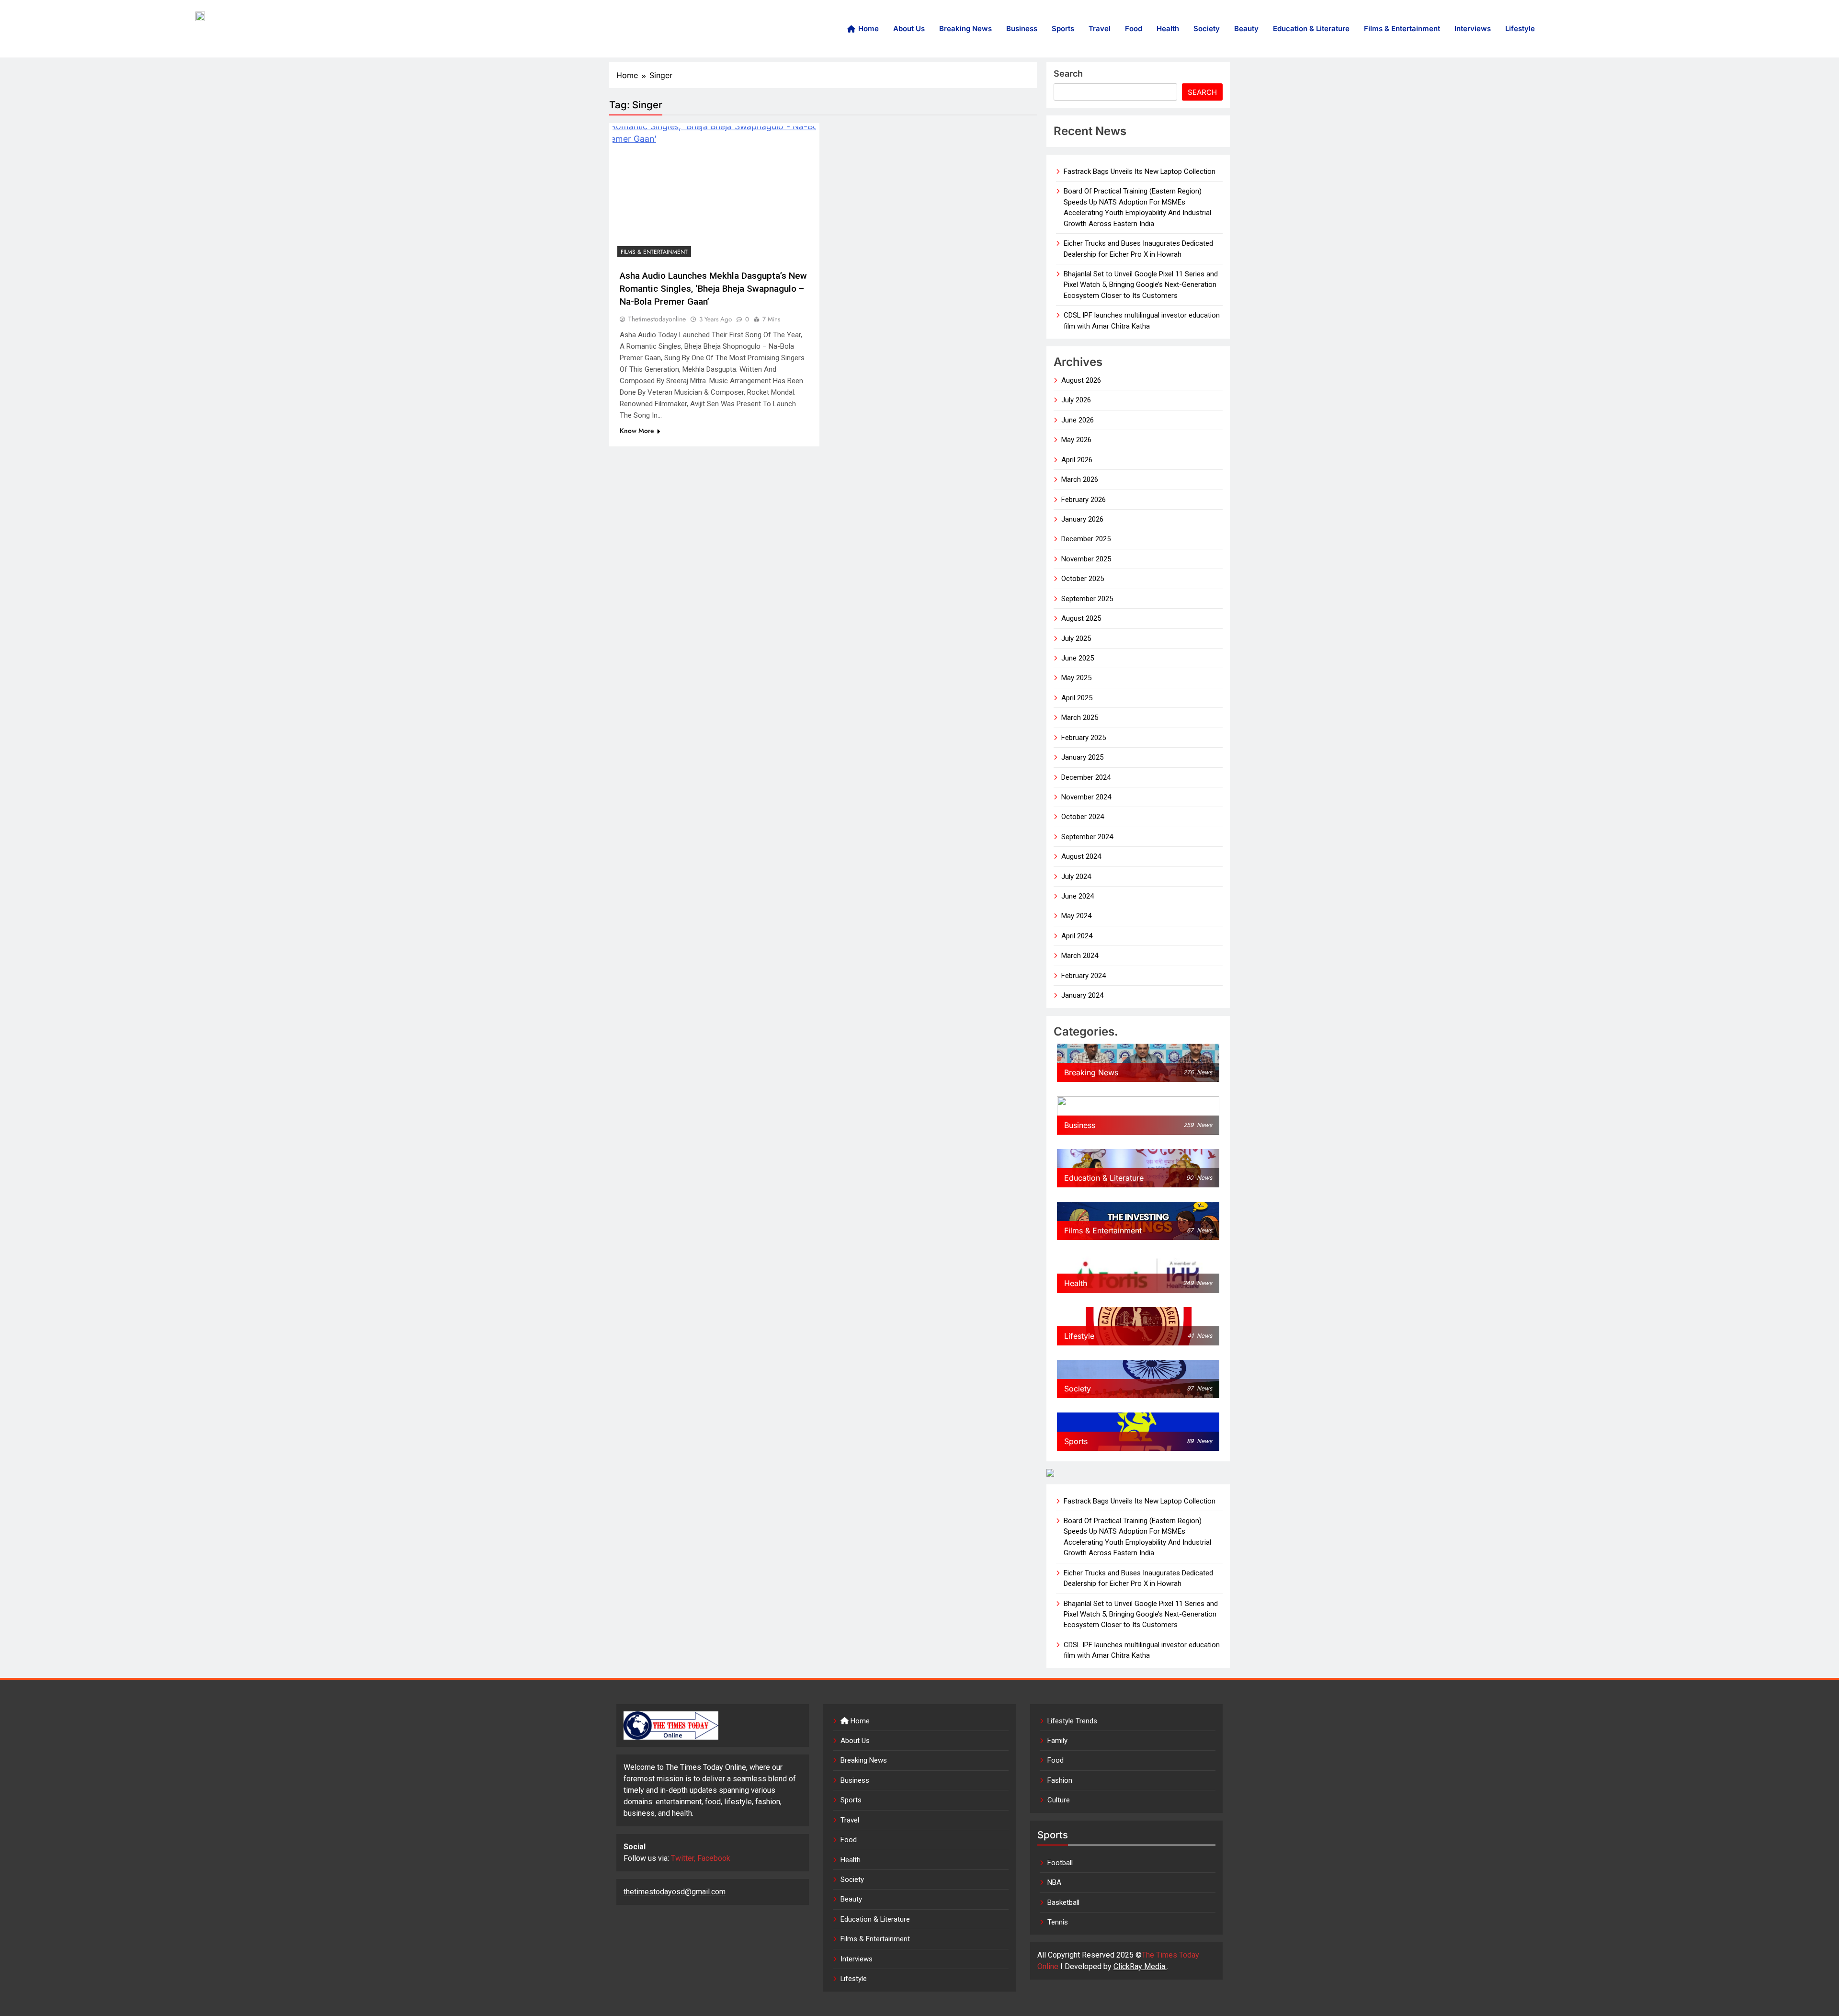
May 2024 (1076, 916)
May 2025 (1076, 678)
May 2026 (1076, 440)
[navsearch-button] (1691, 29)
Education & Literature (1311, 28)
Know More (637, 431)
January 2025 (1082, 757)
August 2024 (1081, 856)
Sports (1063, 28)
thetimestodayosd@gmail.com (675, 1892)
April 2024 (1077, 936)
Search (1068, 74)
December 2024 (1086, 777)
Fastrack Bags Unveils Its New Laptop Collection (1140, 171)
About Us (909, 28)
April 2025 (1077, 698)
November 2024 (1086, 797)
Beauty (1246, 28)
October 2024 (1083, 817)
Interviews (1473, 28)
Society (1207, 28)
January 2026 (1082, 519)
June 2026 (1078, 420)
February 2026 (1084, 500)
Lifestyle (1520, 28)
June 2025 (1078, 658)
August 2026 (1081, 380)
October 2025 (1083, 579)
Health (1168, 28)
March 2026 (1080, 479)
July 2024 (1076, 877)
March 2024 (1080, 956)
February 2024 (1084, 976)
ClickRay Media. (1140, 1966)
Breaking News (965, 28)
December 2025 (1086, 539)
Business (1022, 28)
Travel (1100, 28)
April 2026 (1077, 460)
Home (868, 28)
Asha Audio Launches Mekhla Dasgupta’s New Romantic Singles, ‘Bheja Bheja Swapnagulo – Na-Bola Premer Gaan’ (713, 289)
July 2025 (1076, 638)
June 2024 (1078, 896)
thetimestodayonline (657, 319)
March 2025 (1080, 718)
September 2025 (1087, 599)
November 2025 (1086, 559)
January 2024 (1082, 995)
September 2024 (1087, 837)
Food (1134, 28)
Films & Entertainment (1402, 28)
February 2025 (1084, 738)
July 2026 (1076, 400)
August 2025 (1081, 618)
